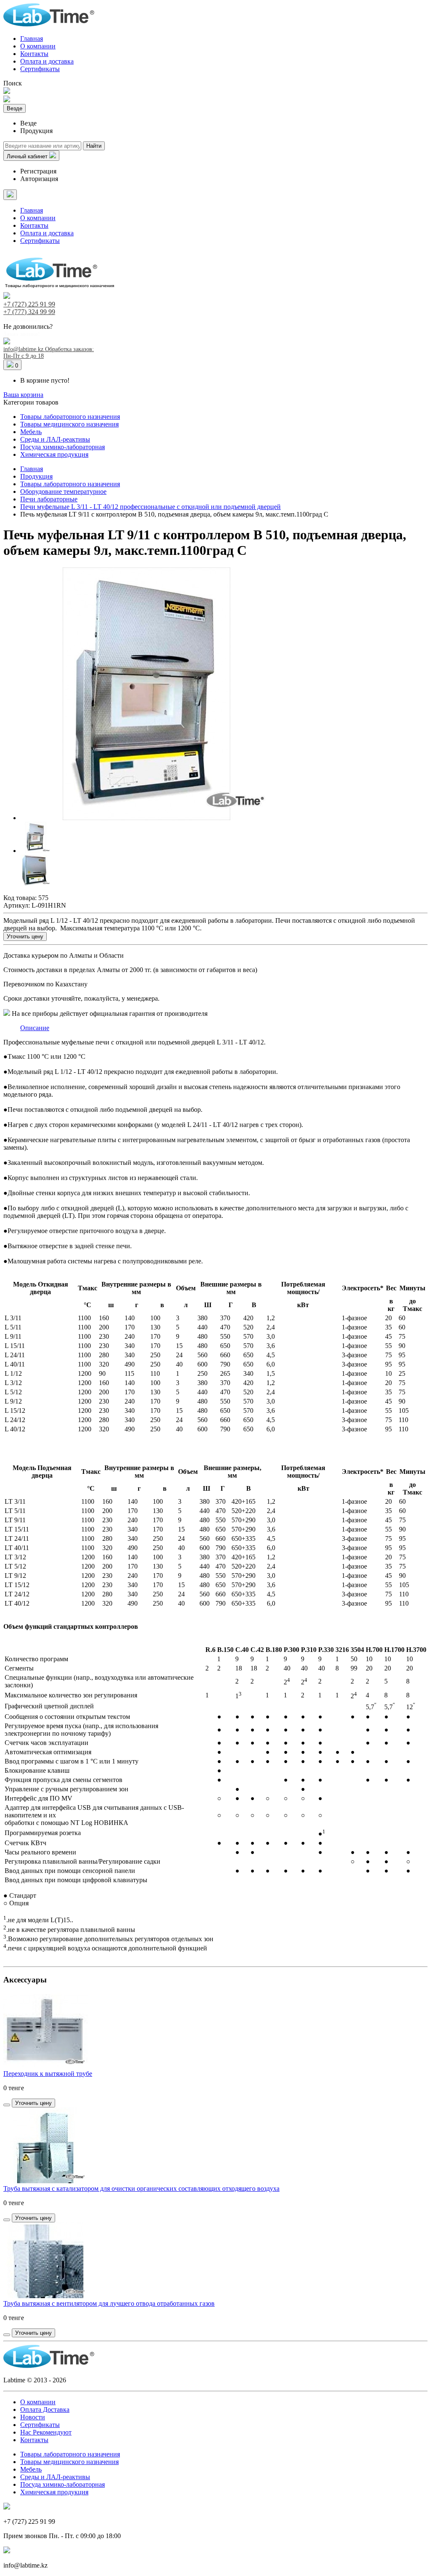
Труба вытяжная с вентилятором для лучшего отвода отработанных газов (109, 2303)
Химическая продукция (54, 454)
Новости (33, 2417)
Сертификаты (40, 69)
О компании (38, 46)
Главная (32, 39)
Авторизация (39, 179)
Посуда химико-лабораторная (63, 447)
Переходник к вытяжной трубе (48, 2074)
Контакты (34, 54)
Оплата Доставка (45, 2410)
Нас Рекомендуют (46, 2432)
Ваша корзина (23, 395)
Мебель (31, 432)
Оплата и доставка (47, 61)
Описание (35, 1028)
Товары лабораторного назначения (70, 417)
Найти (94, 146)
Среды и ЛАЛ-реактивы (55, 439)
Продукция (36, 476)
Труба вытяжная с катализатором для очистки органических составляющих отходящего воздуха (141, 2188)
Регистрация (38, 171)
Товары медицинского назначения (69, 424)
